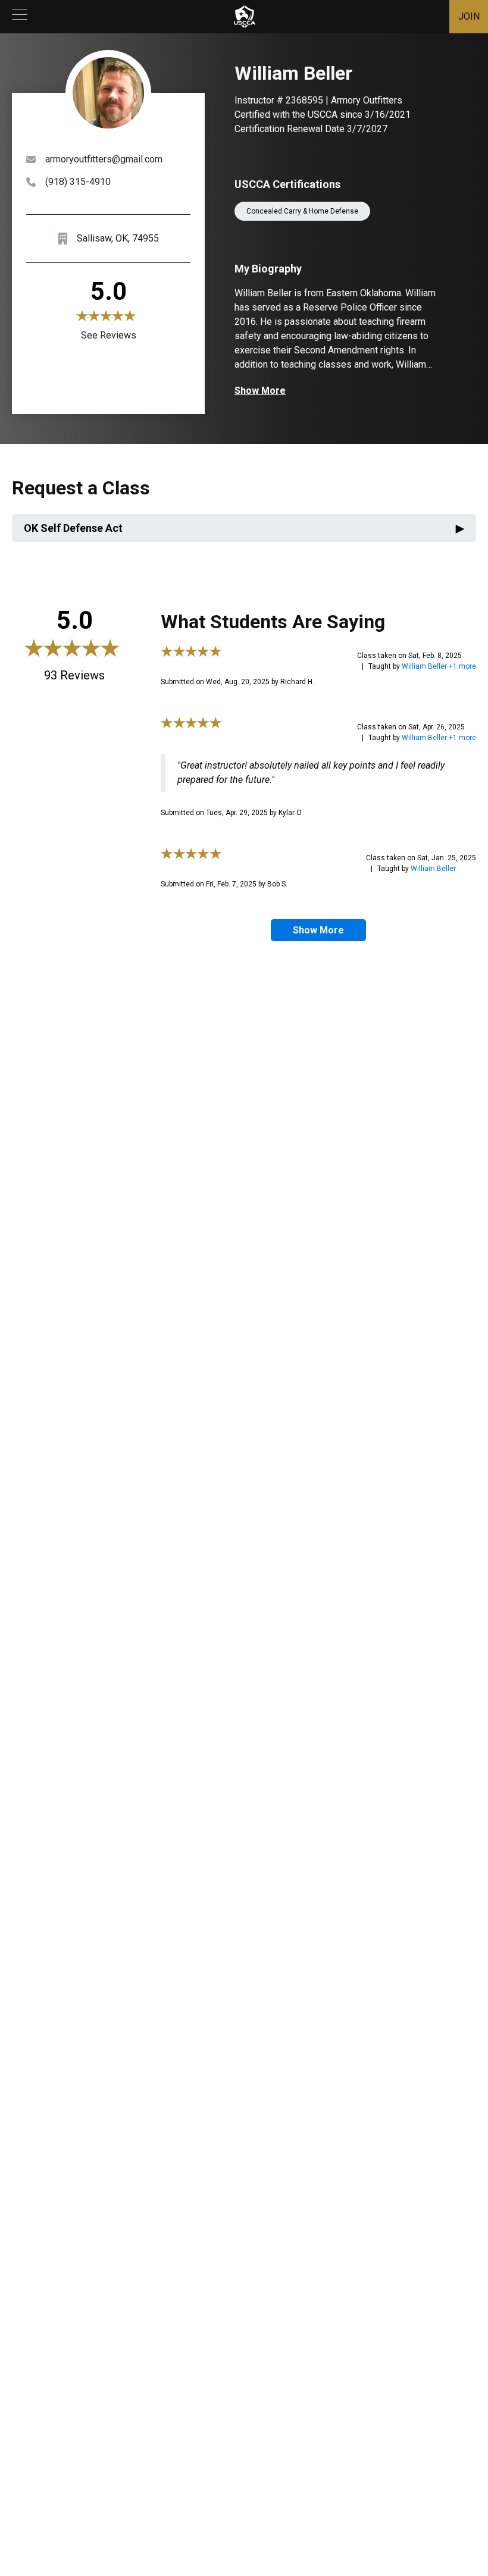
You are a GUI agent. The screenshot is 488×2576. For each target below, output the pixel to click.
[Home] (245, 17)
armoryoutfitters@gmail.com (104, 159)
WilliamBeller (433, 869)
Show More (260, 391)
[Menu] (20, 17)
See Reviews (109, 335)
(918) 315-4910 (78, 182)
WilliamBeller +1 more (439, 666)
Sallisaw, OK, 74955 (118, 238)
